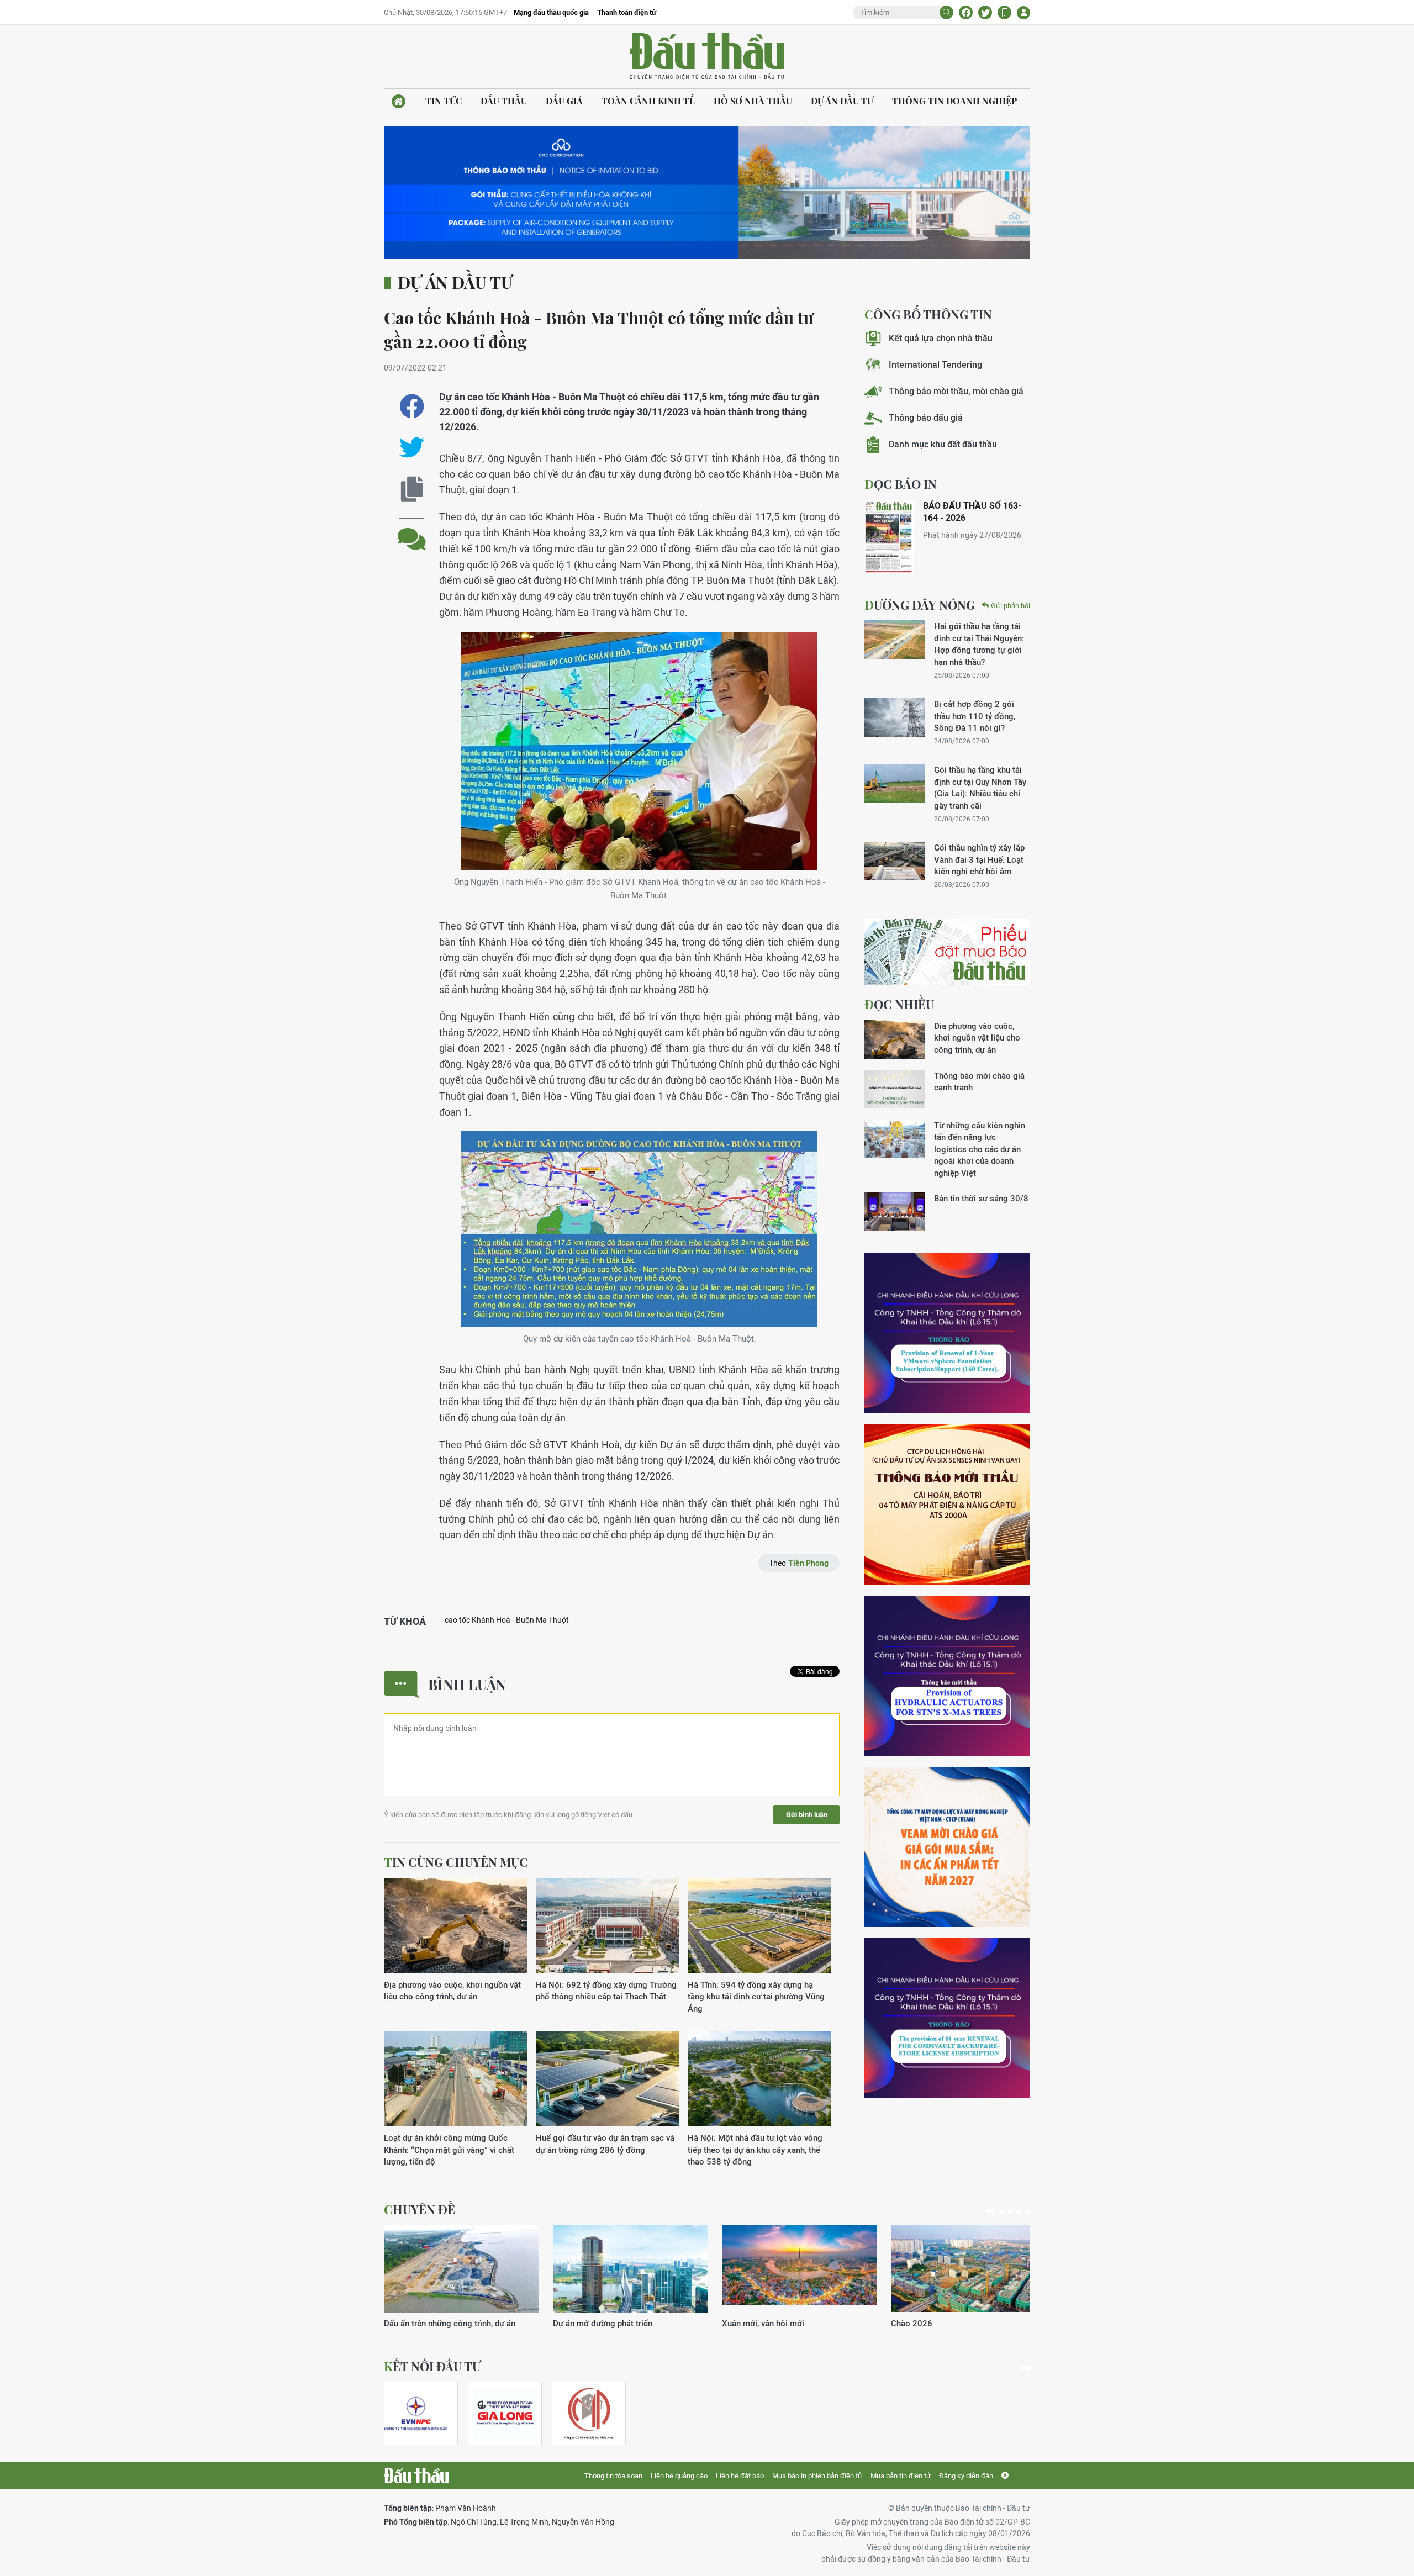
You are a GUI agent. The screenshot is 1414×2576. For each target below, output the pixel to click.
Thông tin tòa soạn (613, 2476)
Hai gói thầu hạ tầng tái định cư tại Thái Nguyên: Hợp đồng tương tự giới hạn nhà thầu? (979, 644)
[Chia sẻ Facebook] (966, 12)
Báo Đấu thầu (707, 57)
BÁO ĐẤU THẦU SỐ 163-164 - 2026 (972, 512)
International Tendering (935, 365)
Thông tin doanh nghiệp (954, 101)
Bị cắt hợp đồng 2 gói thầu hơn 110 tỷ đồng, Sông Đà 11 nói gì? (975, 716)
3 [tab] (1010, 2211)
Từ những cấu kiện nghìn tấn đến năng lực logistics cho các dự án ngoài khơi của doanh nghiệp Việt (980, 1149)
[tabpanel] (461, 2277)
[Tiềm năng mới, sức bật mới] (461, 2269)
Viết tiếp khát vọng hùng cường (949, 2323)
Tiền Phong (808, 1563)
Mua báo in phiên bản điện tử (817, 2476)
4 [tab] (1019, 2211)
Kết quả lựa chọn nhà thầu (941, 338)
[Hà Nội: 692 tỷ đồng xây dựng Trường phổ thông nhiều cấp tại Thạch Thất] (608, 1926)
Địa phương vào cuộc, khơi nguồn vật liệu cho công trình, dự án (452, 1991)
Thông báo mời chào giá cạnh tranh (979, 1081)
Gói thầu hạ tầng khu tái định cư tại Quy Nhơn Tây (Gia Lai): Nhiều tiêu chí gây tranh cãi (980, 787)
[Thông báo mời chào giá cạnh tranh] (895, 1089)
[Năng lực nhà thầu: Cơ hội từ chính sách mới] (799, 2269)
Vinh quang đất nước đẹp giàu (609, 2323)
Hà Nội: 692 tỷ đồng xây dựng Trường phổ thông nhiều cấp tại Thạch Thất (606, 1991)
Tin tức (444, 101)
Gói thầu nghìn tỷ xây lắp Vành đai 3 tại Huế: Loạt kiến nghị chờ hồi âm (979, 859)
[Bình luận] (412, 530)
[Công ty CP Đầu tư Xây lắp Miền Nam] (589, 2413)
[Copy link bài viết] (412, 489)
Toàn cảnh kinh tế (648, 101)
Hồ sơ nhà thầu (753, 101)
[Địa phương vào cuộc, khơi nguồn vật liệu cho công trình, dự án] (456, 1926)
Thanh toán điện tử (627, 12)
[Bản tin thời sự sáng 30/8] (895, 1212)
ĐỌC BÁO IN (901, 484)
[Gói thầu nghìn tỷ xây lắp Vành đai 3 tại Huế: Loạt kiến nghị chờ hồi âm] (895, 861)
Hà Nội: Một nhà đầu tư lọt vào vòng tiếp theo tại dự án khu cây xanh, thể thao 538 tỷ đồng (755, 2150)
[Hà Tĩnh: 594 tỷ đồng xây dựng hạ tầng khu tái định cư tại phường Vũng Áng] (759, 1926)
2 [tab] (999, 2211)
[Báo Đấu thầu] (416, 2475)
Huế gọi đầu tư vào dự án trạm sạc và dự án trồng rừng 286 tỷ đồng (605, 2144)
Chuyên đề (420, 2209)
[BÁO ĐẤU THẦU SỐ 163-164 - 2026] (889, 537)
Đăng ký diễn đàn (966, 2476)
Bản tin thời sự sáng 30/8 (981, 1198)
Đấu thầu (504, 101)
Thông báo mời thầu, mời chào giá (956, 391)
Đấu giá (564, 101)
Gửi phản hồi (1011, 606)
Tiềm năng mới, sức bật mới (436, 2323)
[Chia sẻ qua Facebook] (412, 406)
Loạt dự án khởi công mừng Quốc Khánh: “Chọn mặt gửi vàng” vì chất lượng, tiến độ (449, 2150)
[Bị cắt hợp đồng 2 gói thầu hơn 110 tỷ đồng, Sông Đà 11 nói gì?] (895, 717)
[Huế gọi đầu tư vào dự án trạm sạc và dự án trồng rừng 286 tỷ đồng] (608, 2079)
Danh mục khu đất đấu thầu (943, 444)
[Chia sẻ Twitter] (985, 12)
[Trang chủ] (399, 101)
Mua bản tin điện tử (901, 2476)
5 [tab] (1028, 2211)
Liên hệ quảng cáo (679, 2476)
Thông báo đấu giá (926, 418)
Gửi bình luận (807, 1815)
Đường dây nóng (920, 605)
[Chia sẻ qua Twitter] (412, 448)
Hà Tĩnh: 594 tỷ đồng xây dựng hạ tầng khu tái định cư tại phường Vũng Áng (756, 1997)
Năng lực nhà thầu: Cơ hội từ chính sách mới (796, 2329)
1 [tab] (988, 2211)
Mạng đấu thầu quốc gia (551, 12)
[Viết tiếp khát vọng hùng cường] (968, 2269)
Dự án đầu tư (842, 101)
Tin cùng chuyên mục (456, 1862)
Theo (799, 1563)
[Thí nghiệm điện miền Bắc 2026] (416, 2413)
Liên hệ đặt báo (740, 2476)
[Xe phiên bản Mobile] (1004, 12)
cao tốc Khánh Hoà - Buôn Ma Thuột (507, 1620)
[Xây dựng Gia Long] (505, 2413)
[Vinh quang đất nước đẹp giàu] (630, 2269)
